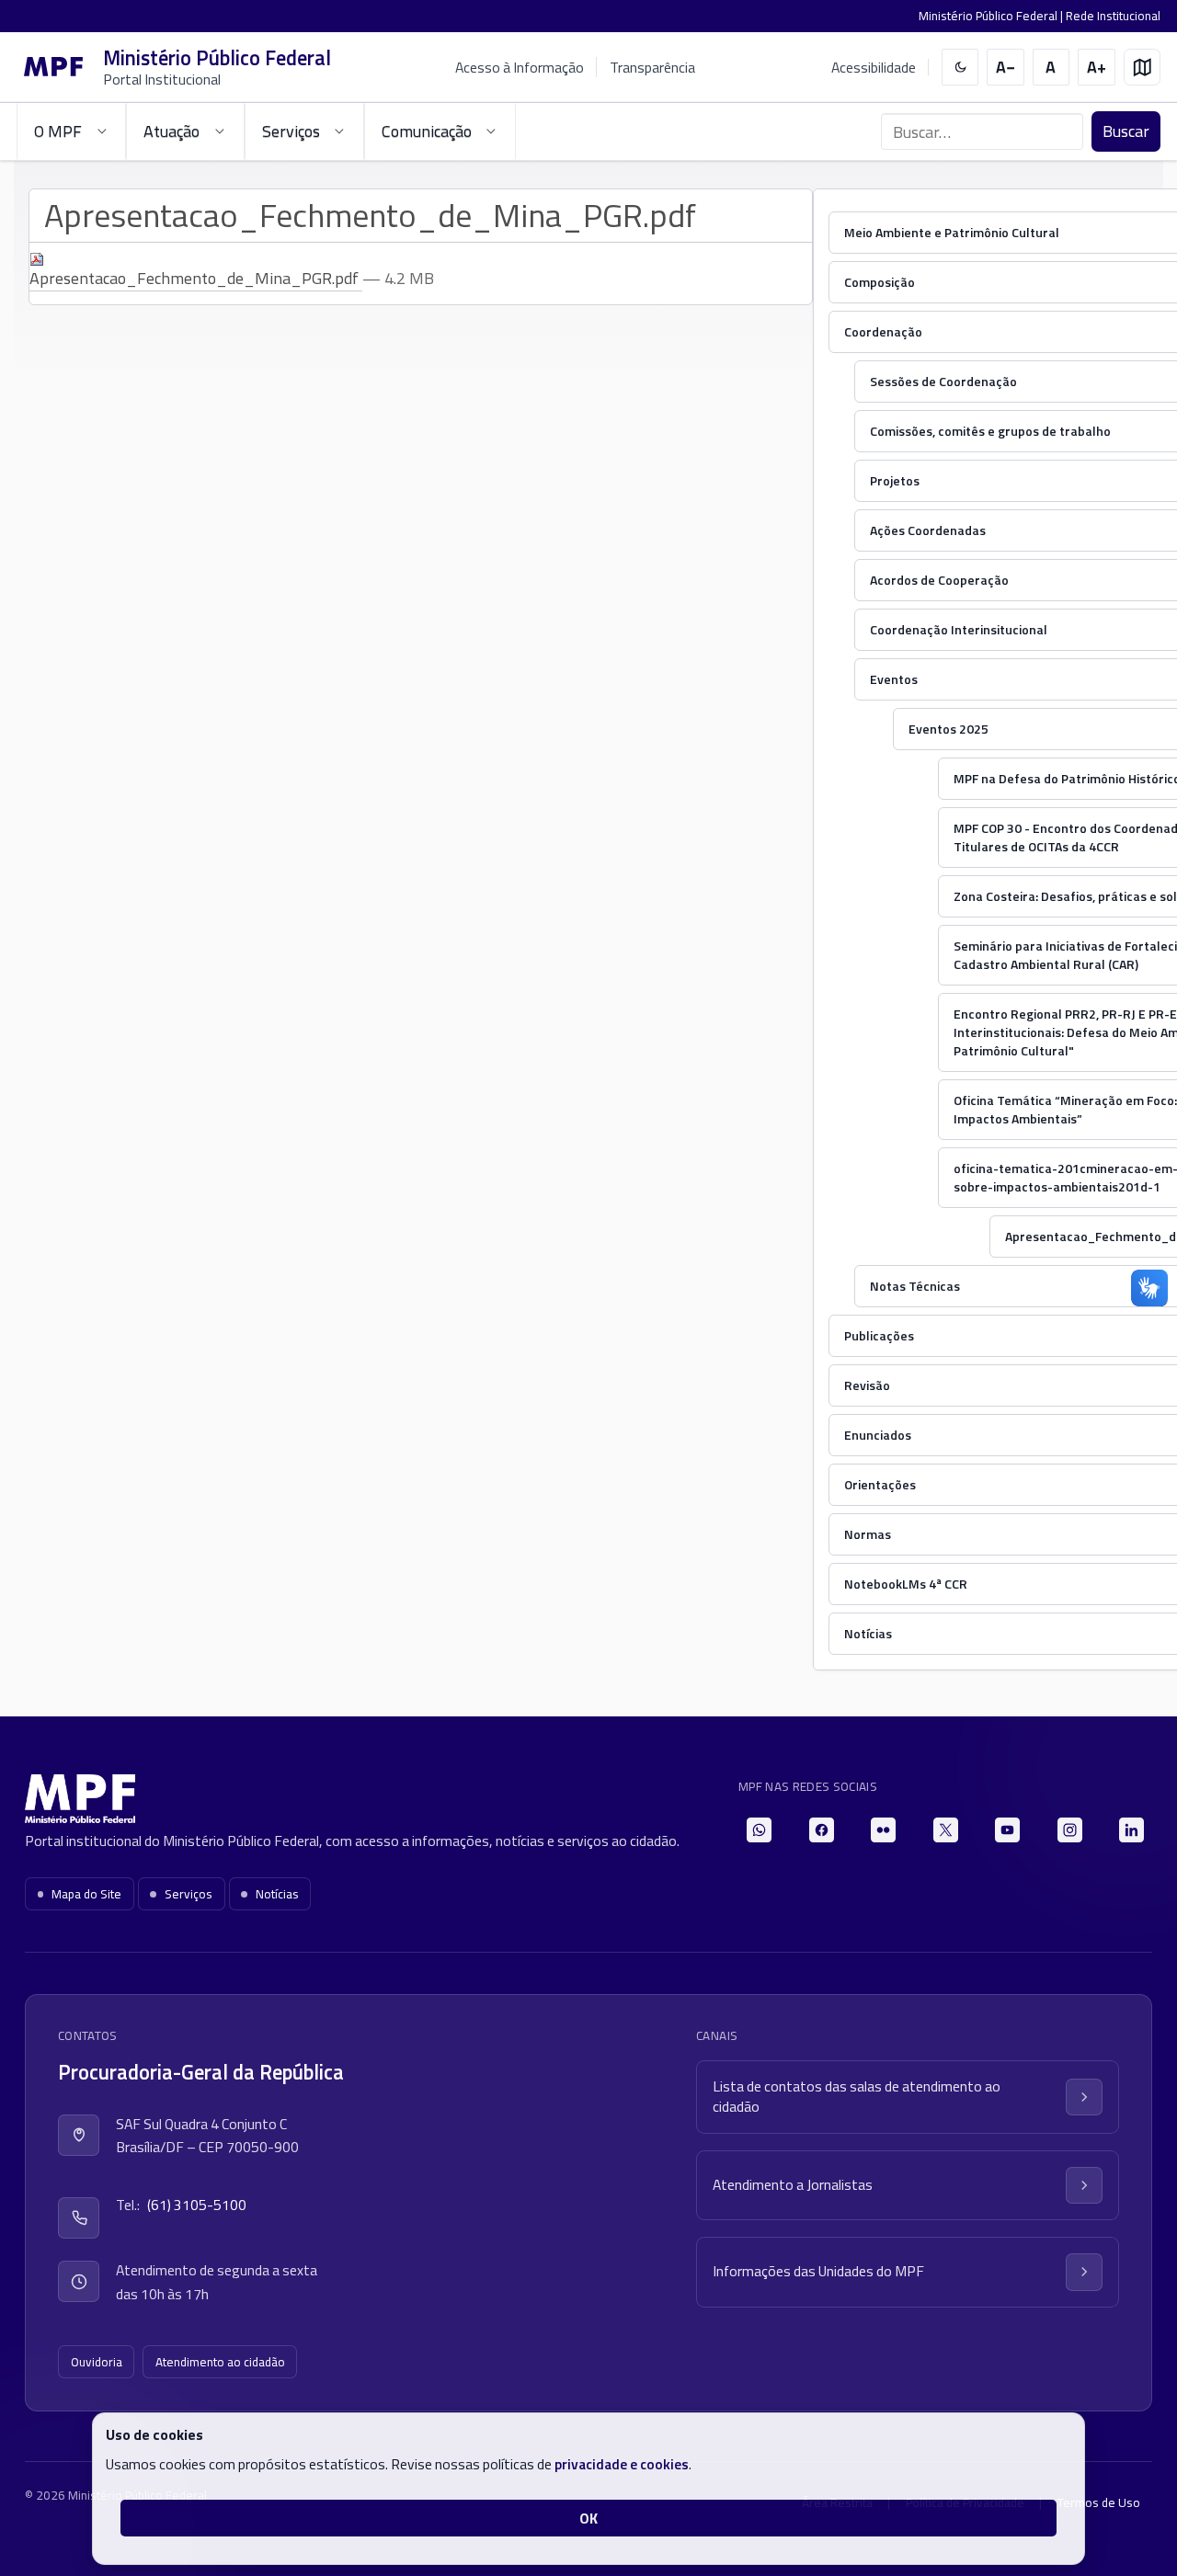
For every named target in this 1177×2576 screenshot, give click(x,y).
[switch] (960, 68)
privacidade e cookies (622, 2464)
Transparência (652, 67)
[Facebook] (822, 1830)
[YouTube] (1007, 1830)
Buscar (1126, 131)
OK (588, 2518)
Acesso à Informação (520, 67)
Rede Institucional (1113, 16)
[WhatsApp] (759, 1830)
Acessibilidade (874, 68)
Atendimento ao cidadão (220, 2362)
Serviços (189, 1894)
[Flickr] (883, 1830)
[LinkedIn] (1131, 1830)
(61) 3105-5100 (197, 2205)
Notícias (277, 1894)
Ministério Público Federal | (992, 16)
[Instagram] (1070, 1830)
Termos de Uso (1099, 2502)
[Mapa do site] (1143, 68)
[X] (946, 1830)
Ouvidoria (97, 2362)
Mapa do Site (86, 1894)
